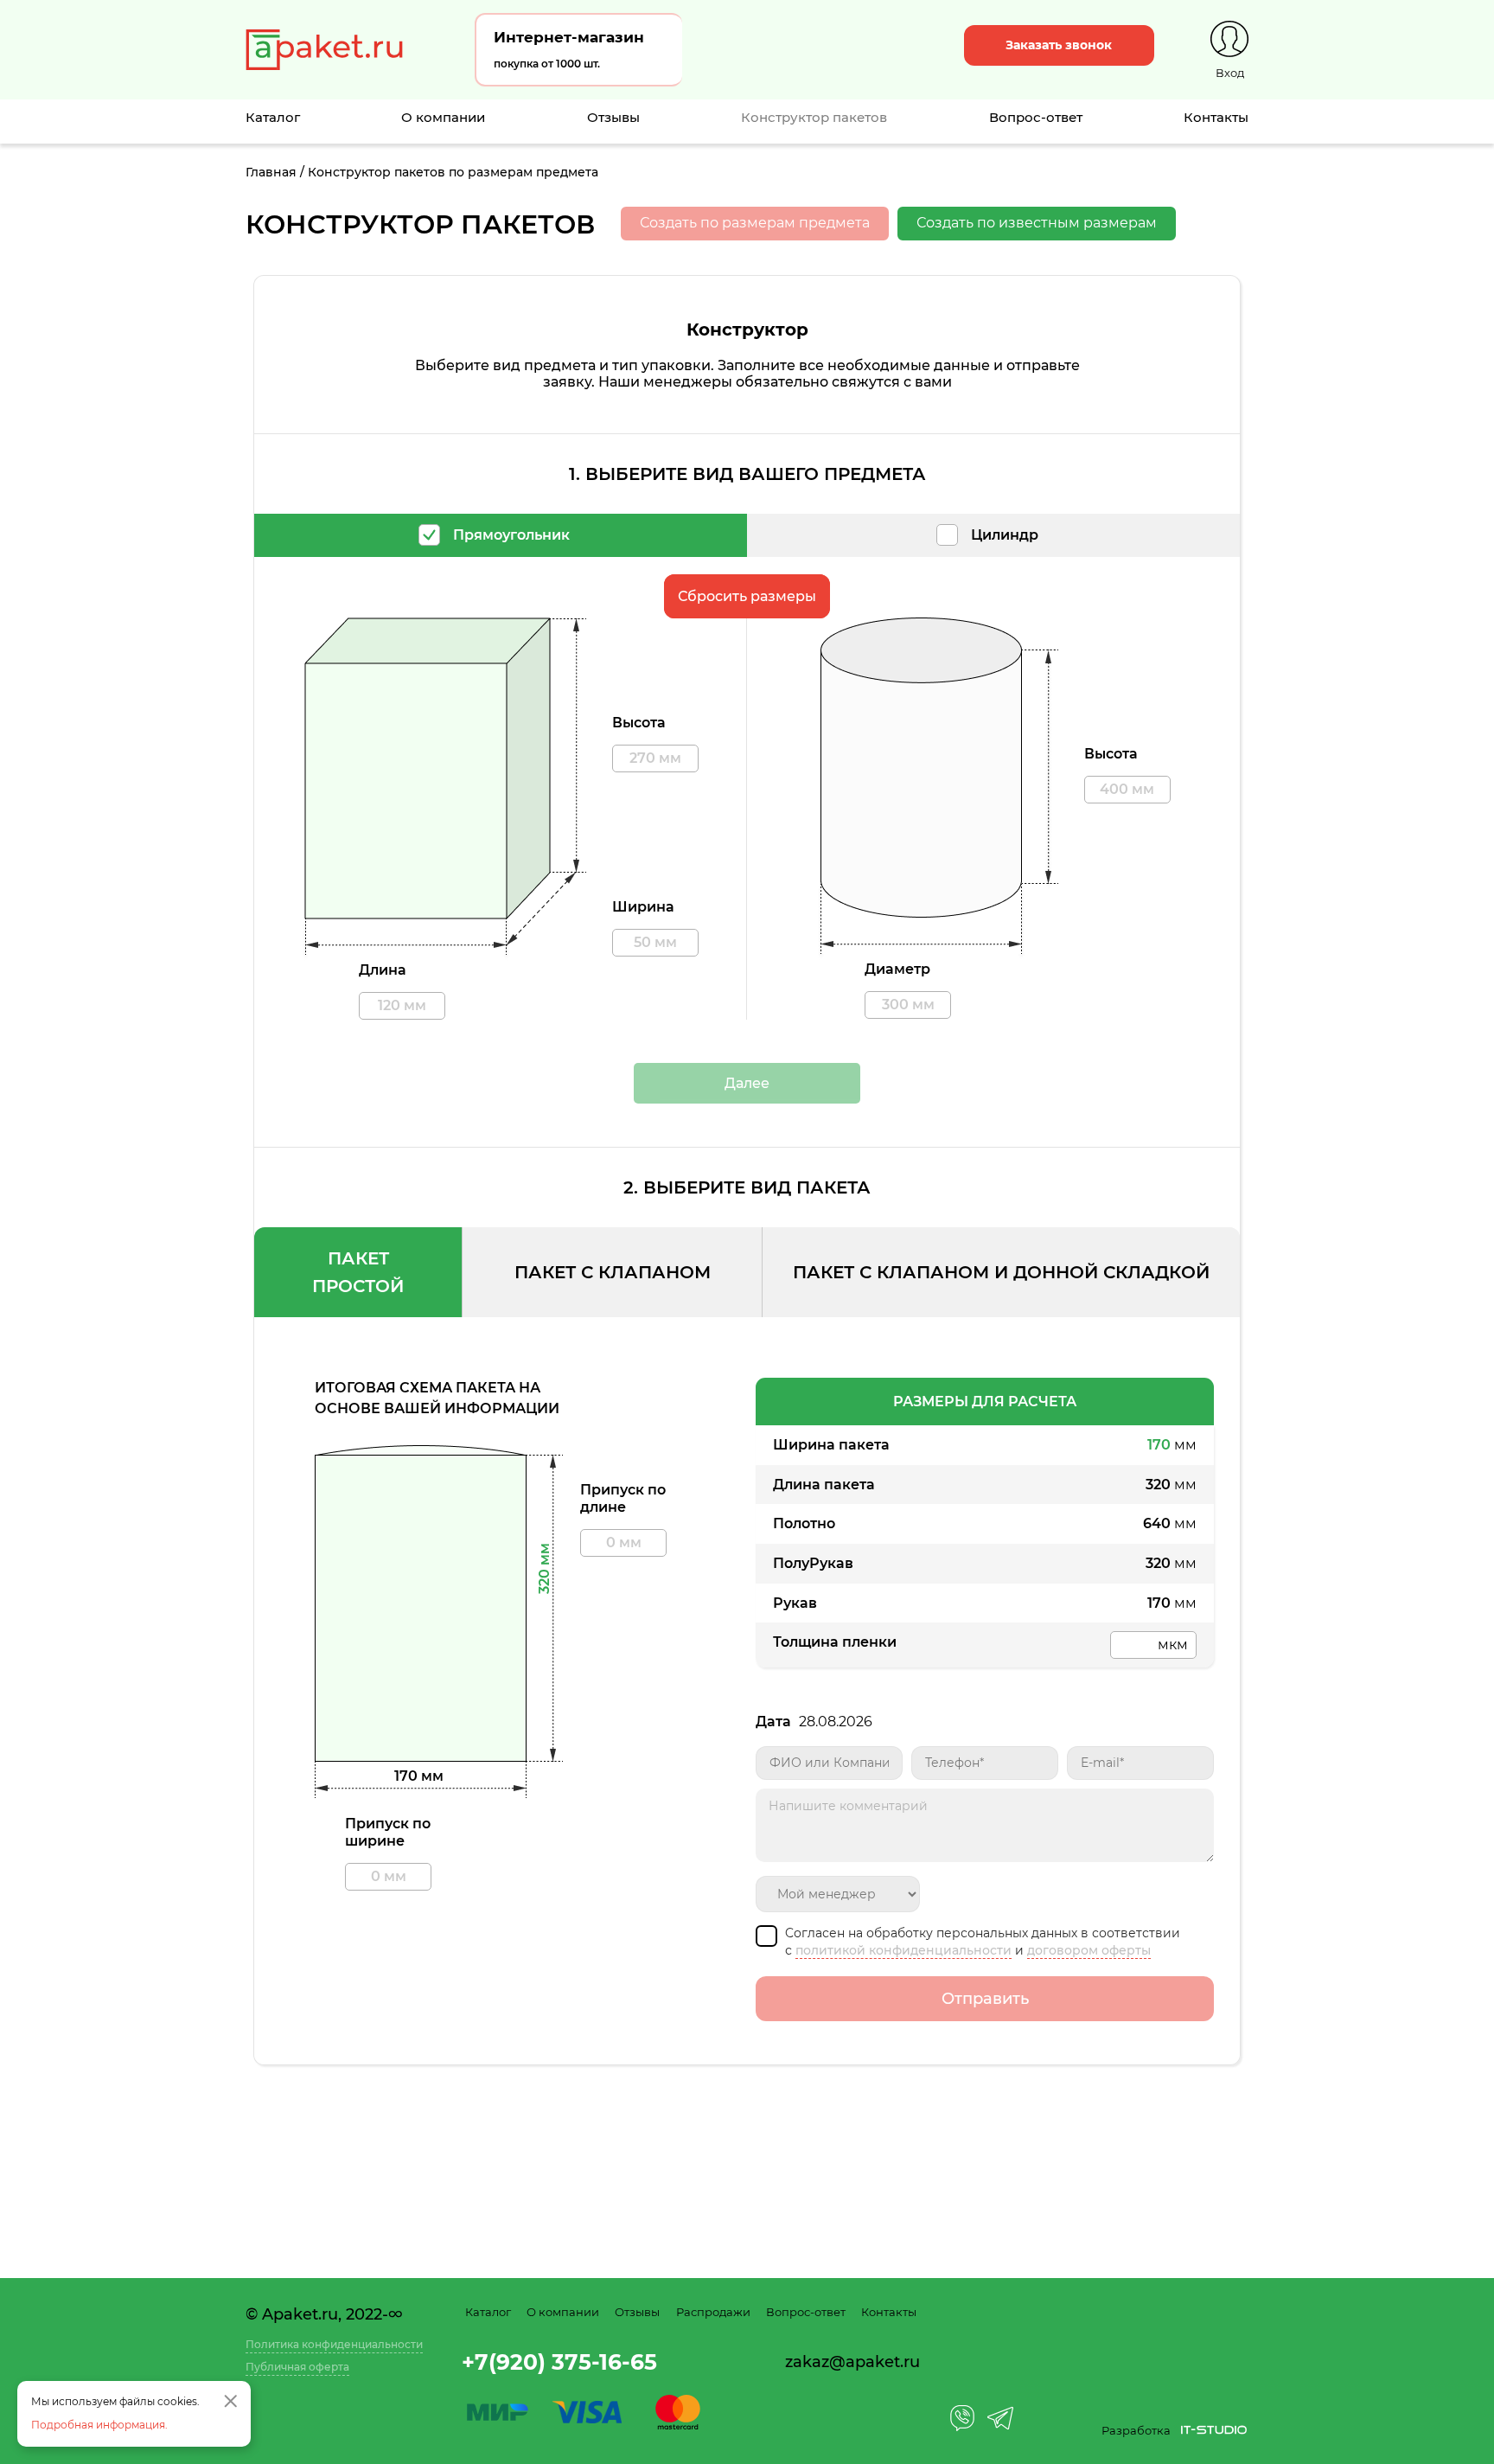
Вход (1230, 73)
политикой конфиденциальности (903, 1950)
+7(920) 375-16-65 (559, 2362)
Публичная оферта (297, 2367)
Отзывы (613, 117)
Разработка (1136, 2430)
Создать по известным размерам (1037, 223)
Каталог (273, 117)
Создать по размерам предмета (755, 223)
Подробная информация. (99, 2425)
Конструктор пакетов (814, 117)
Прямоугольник (511, 535)
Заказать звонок (1059, 45)
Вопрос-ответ (1036, 117)
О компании (443, 117)
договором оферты (1089, 1950)
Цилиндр (1005, 535)
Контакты (1216, 117)
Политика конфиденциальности (334, 2344)
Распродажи (713, 2312)
